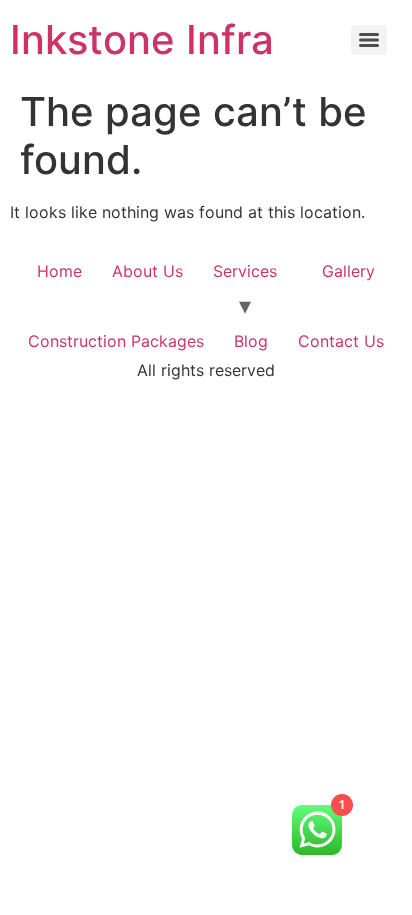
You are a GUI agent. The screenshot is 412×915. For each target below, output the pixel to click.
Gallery (348, 271)
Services (245, 271)
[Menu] (369, 40)
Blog (251, 341)
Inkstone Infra (142, 39)
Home (59, 271)
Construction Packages (116, 341)
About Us (147, 271)
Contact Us (341, 341)
